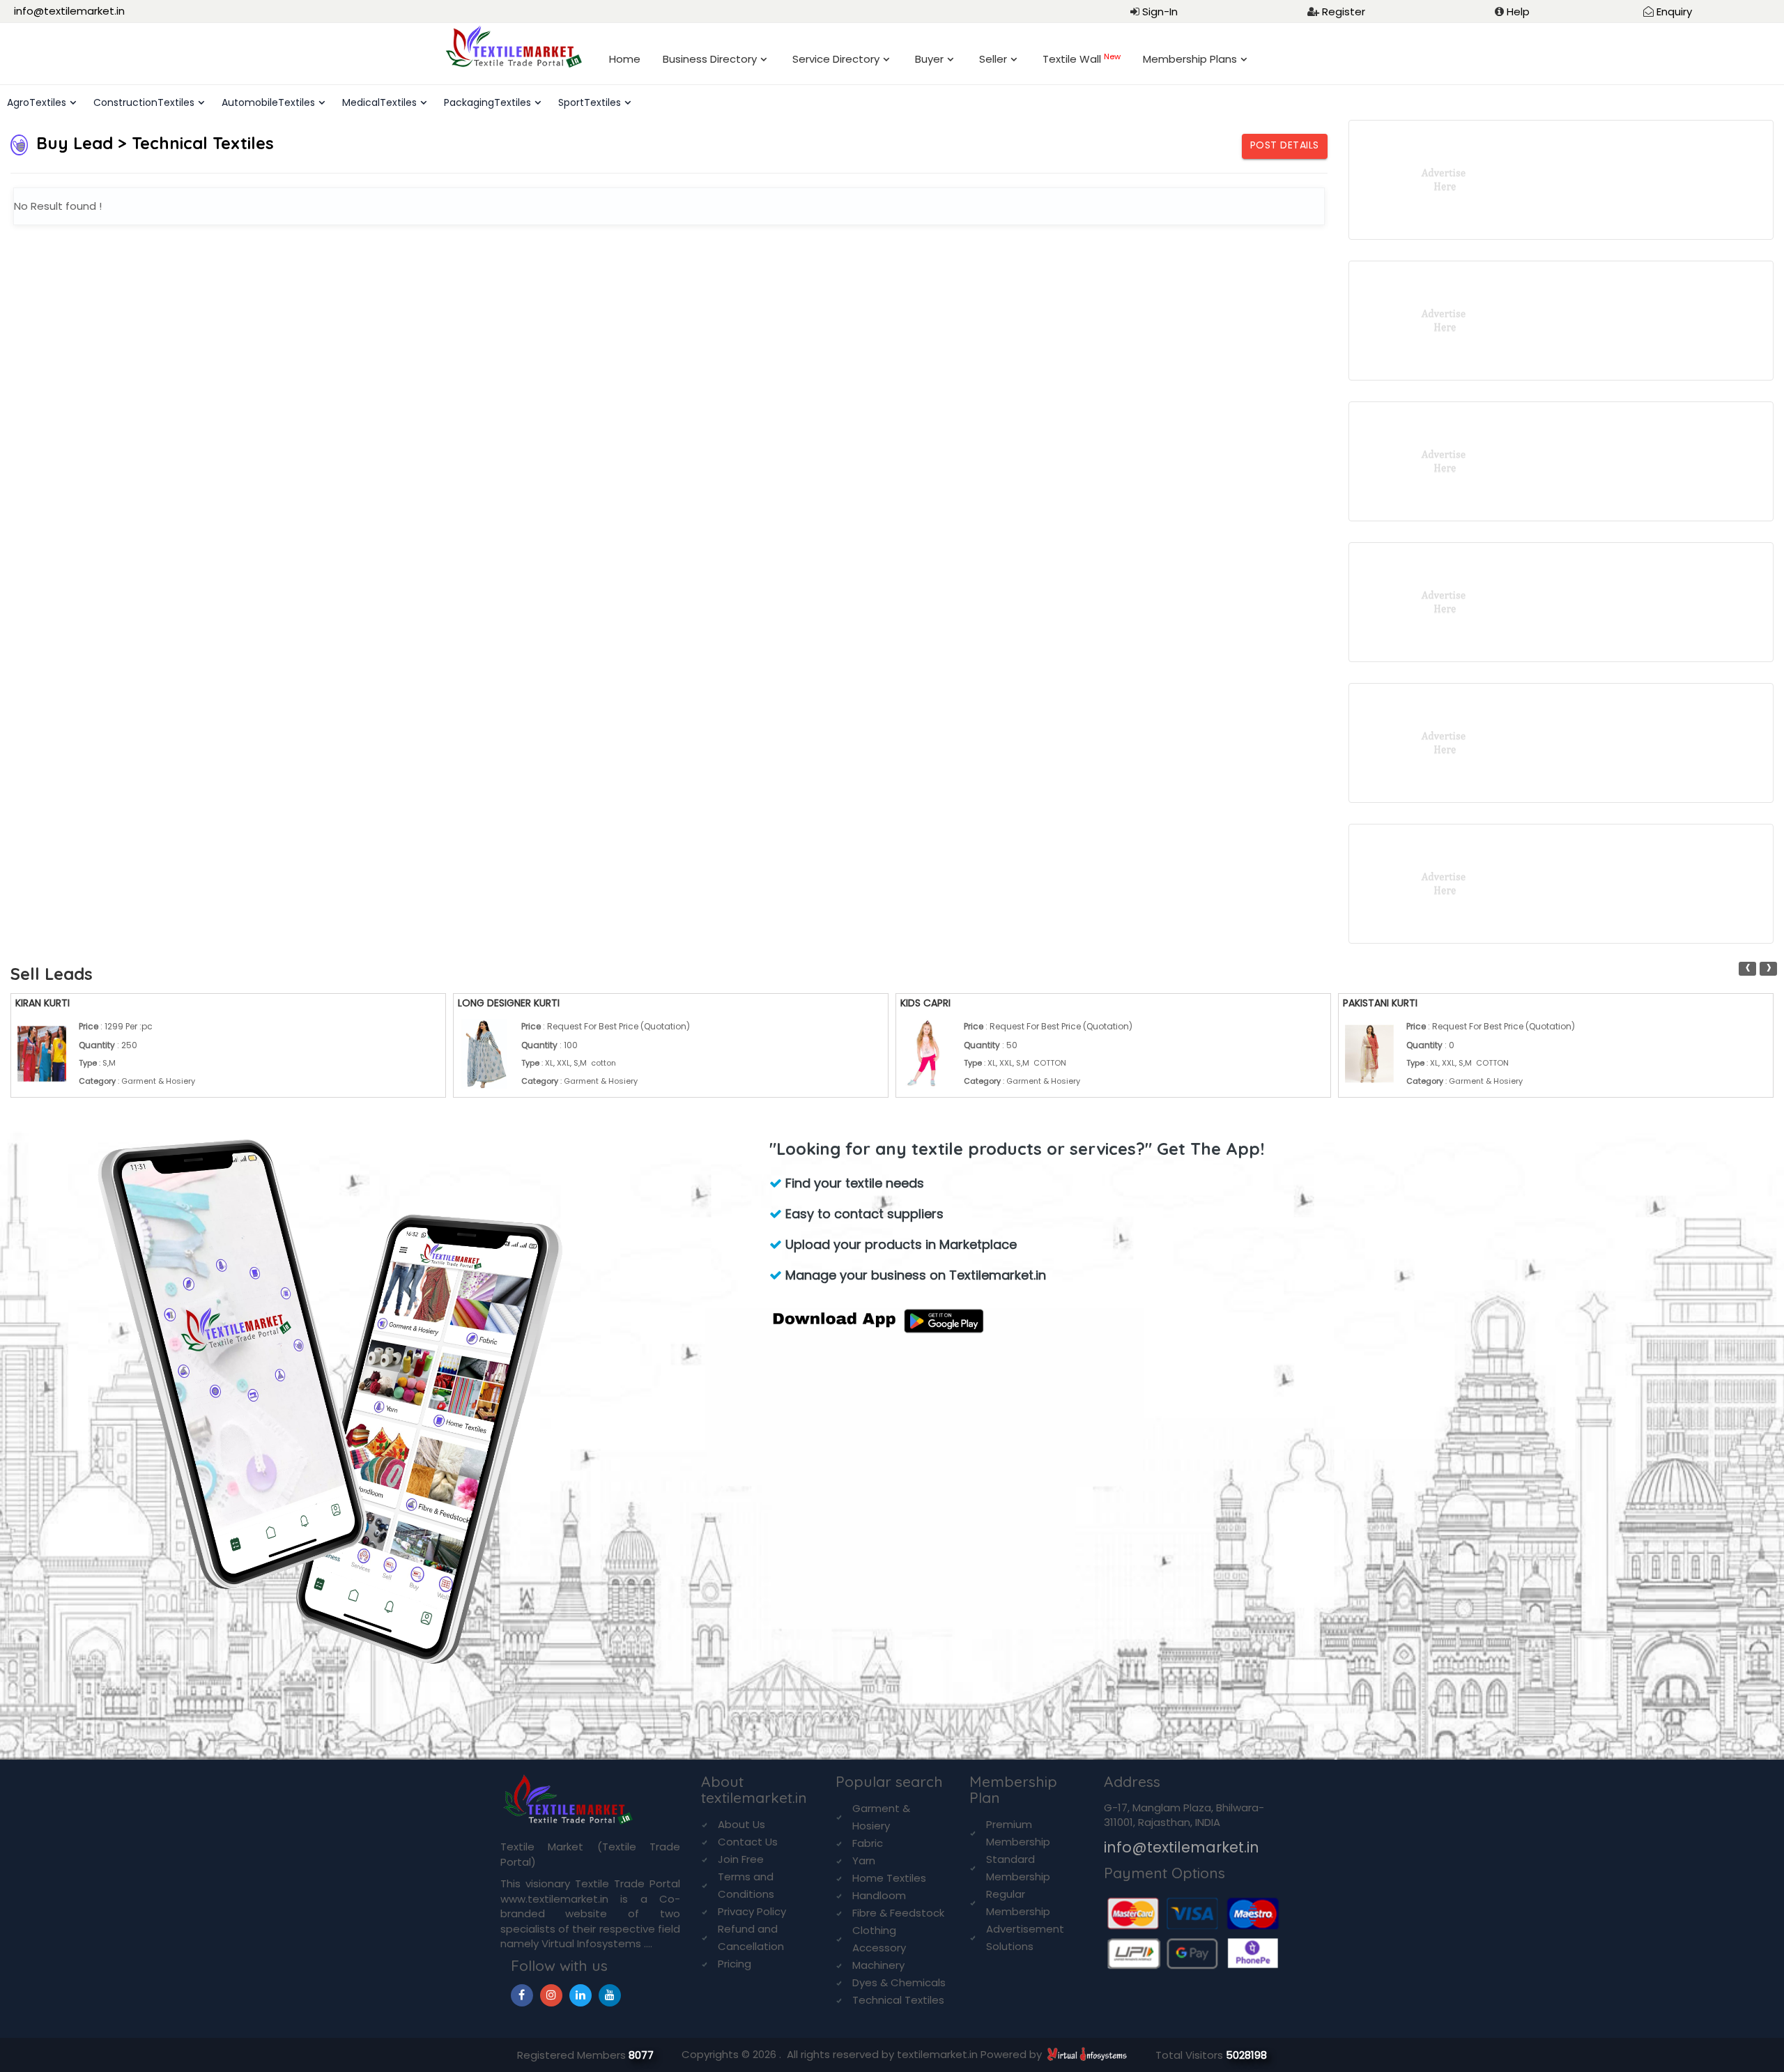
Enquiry (1674, 11)
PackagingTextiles (487, 102)
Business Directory (710, 59)
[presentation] (1747, 969)
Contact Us (748, 1842)
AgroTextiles (37, 102)
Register (1344, 11)
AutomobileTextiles (268, 102)
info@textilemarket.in (69, 11)
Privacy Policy (752, 1911)
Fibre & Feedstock (898, 1913)
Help (1518, 11)
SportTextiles (590, 102)
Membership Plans (1190, 59)
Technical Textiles (898, 2000)
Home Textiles (889, 1878)
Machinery (878, 1965)
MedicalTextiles (379, 102)
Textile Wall (1082, 59)
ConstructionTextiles (144, 102)
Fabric (868, 1843)
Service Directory (836, 59)
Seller (993, 59)
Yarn (864, 1860)
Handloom (879, 1895)
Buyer (929, 59)
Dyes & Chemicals (899, 1982)
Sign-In (1160, 11)
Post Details (1285, 145)
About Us (741, 1824)
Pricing (735, 1964)
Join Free (741, 1859)
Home (625, 59)
